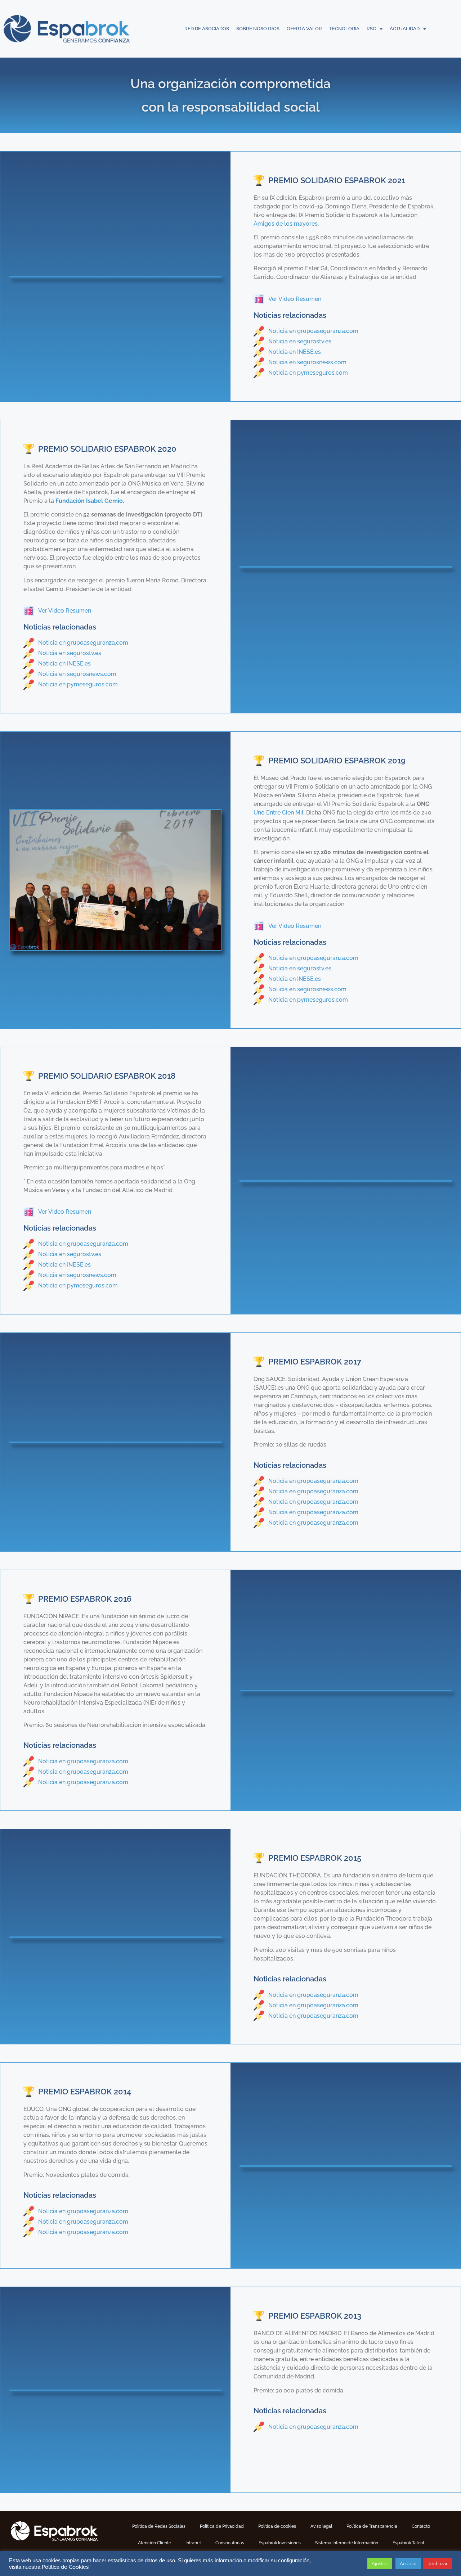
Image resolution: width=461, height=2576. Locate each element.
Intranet (193, 2543)
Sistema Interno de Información (347, 2543)
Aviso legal (321, 2526)
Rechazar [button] (438, 2564)
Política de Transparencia (372, 2526)
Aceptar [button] (408, 2564)
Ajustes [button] (380, 2564)
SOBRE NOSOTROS (258, 29)
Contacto (421, 2526)
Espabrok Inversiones (280, 2543)
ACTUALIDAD (405, 29)
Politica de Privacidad (222, 2526)
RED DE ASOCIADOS (207, 29)
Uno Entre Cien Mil (279, 813)
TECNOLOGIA (344, 29)
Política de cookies (277, 2526)
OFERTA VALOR (304, 29)
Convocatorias (230, 2543)
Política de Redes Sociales (159, 2526)
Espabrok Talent (408, 2543)
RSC (371, 29)
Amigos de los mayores (286, 224)
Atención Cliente (155, 2543)
